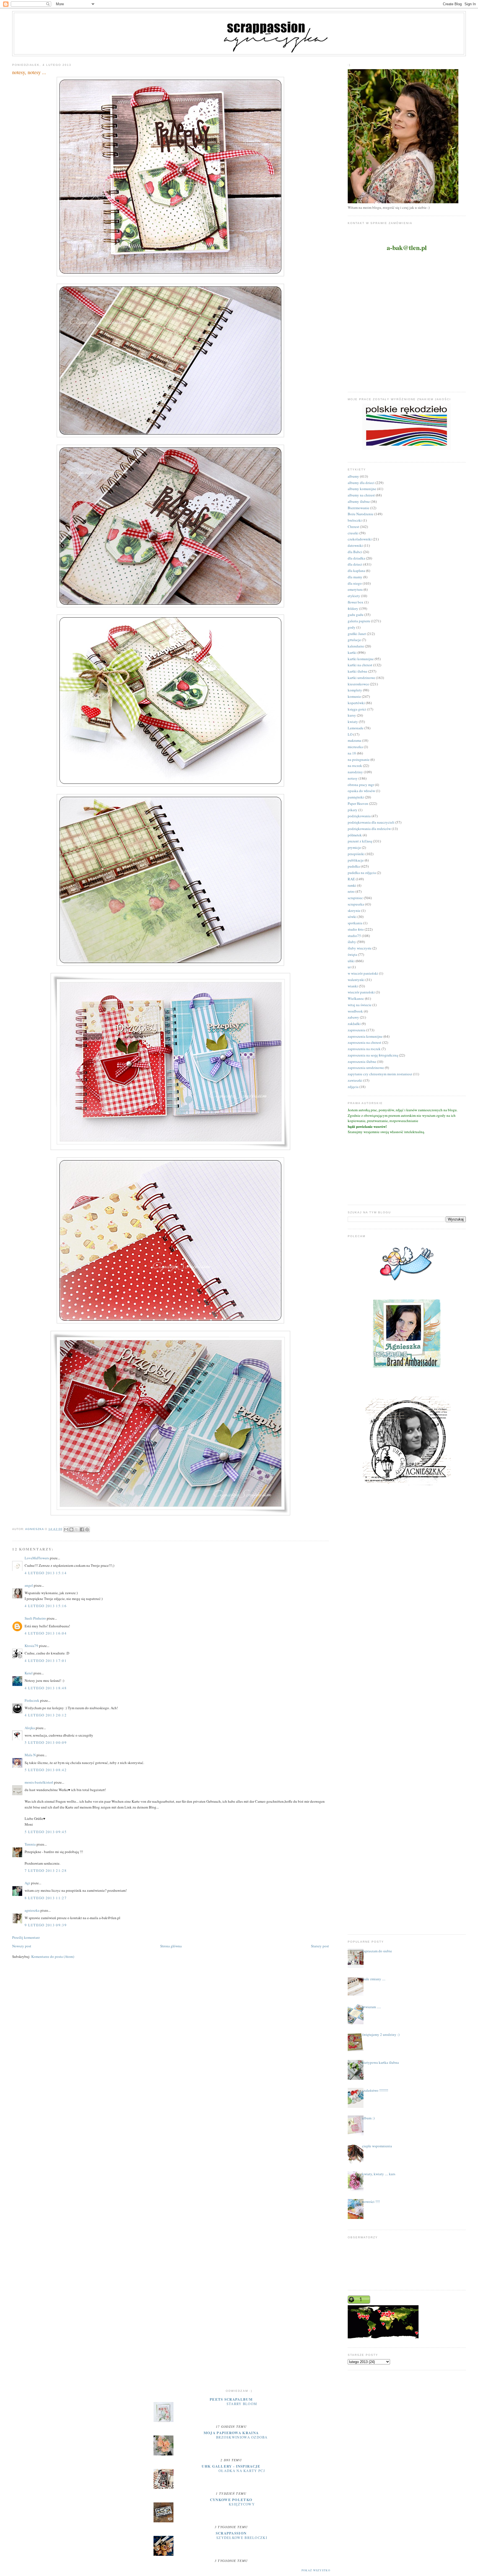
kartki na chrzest (360, 665)
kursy (352, 715)
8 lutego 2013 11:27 (46, 1898)
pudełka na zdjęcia (362, 873)
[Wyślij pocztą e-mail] (66, 1529)
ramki (352, 885)
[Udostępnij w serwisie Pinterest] (87, 1529)
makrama (354, 740)
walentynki (356, 980)
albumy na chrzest (361, 495)
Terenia (30, 1844)
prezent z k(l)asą (360, 841)
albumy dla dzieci (361, 483)
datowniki (355, 545)
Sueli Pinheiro (35, 1618)
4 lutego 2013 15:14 (46, 1573)
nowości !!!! (371, 2202)
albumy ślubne (359, 501)
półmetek (355, 835)
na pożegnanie (359, 759)
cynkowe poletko (231, 2500)
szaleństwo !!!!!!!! (375, 2090)
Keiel (29, 1673)
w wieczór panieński (363, 973)
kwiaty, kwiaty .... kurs (379, 2174)
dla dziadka (356, 558)
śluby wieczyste (360, 948)
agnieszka (32, 1910)
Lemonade (356, 728)
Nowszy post (22, 1946)
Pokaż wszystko (316, 2570)
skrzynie (354, 910)
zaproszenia (357, 1030)
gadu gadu (356, 615)
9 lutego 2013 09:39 (46, 1925)
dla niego (355, 583)
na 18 (352, 753)
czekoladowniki (360, 539)
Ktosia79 (31, 1646)
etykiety (354, 596)
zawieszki (355, 1080)
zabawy (353, 1017)
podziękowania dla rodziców (369, 829)
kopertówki (356, 703)
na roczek (355, 766)
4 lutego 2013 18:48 (46, 1688)
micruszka (355, 747)
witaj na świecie (360, 1005)
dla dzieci (355, 564)
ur (349, 967)
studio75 (354, 936)
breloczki (355, 520)
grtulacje (354, 640)
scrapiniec (355, 898)
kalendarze (356, 646)
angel (29, 1585)
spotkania (355, 923)
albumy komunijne (362, 489)
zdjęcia (353, 1087)
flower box (356, 602)
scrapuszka (356, 904)
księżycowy (242, 2504)
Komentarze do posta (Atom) (53, 1956)
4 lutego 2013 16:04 (46, 1633)
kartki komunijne (361, 659)
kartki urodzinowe (361, 678)
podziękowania (359, 816)
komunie (354, 696)
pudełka (354, 866)
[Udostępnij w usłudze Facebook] (82, 1529)
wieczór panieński (361, 992)
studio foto (356, 929)
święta (352, 954)
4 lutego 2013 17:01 (46, 1661)
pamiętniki (356, 797)
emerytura (355, 589)
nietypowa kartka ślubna (380, 2062)
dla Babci (355, 552)
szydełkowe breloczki (242, 2538)
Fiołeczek (32, 1700)
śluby (352, 942)
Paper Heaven (358, 803)
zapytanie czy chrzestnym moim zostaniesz (380, 1074)
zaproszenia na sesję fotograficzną (373, 1055)
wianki (353, 986)
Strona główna (171, 1946)
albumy (353, 476)
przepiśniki (356, 854)
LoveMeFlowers (37, 1558)
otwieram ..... (372, 2007)
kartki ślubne (358, 671)
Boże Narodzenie (361, 514)
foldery (353, 608)
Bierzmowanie (358, 508)
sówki (352, 917)
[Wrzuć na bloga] (71, 1529)
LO (350, 734)
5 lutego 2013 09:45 (46, 1832)
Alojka (30, 1728)
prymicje (354, 847)
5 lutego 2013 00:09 (46, 1742)
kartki (352, 652)
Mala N (30, 1755)
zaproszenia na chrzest (364, 1042)
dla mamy (355, 577)
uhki (351, 961)
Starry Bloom (242, 2404)
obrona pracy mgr (361, 785)
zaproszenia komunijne (365, 1036)
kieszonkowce (358, 684)
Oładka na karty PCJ (242, 2471)
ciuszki (353, 533)
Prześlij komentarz (26, 1937)
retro (351, 891)
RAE (351, 879)
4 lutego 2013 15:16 (46, 1606)
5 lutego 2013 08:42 (46, 1770)
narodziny (355, 772)
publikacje (356, 860)
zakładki (354, 1024)
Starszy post (320, 1946)
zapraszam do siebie (377, 1951)
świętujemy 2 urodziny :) (381, 2034)
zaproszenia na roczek (364, 1049)
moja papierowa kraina (231, 2433)
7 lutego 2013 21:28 (46, 1870)
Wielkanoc (356, 998)
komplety (355, 690)
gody (352, 627)
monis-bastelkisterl (39, 1782)
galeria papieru (359, 621)
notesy (353, 778)
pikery (353, 810)
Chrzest (353, 527)
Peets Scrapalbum (231, 2399)
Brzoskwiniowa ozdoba (242, 2437)
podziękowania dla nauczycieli (371, 822)
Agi (27, 1883)
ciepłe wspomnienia (377, 2146)
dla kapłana (356, 571)
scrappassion (231, 2533)
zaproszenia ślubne (362, 1061)
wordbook (355, 1011)
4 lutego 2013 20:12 (46, 1715)
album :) (368, 2118)
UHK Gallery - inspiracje (231, 2466)
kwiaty (353, 722)
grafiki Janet (357, 634)
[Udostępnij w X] (77, 1529)
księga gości (357, 709)
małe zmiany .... (374, 1979)
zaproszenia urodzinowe (366, 1068)
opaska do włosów (361, 791)
